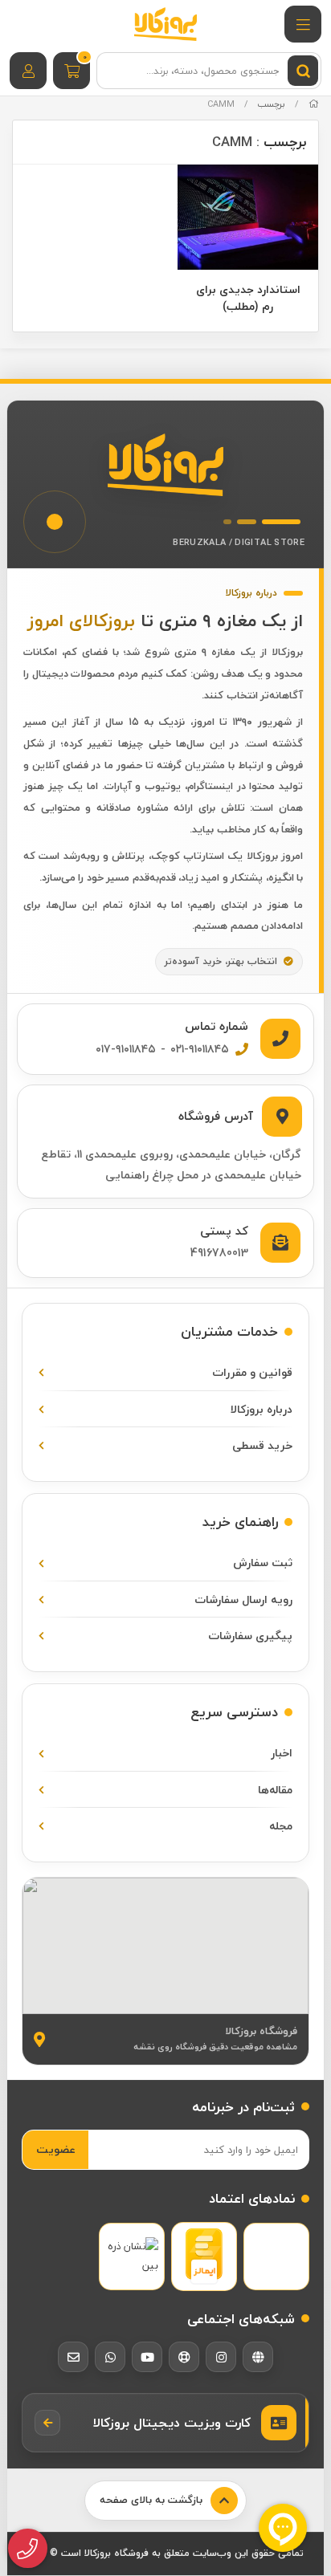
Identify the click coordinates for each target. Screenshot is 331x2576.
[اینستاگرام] (221, 2357)
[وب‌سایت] (258, 2357)
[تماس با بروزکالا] (28, 2549)
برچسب (271, 104)
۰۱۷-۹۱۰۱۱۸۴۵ (126, 1049)
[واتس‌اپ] (110, 2357)
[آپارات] (184, 2357)
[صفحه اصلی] (314, 104)
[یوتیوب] (147, 2357)
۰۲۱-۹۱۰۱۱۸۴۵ (200, 1049)
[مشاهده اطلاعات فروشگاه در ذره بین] (132, 2256)
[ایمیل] (73, 2357)
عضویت (56, 2149)
